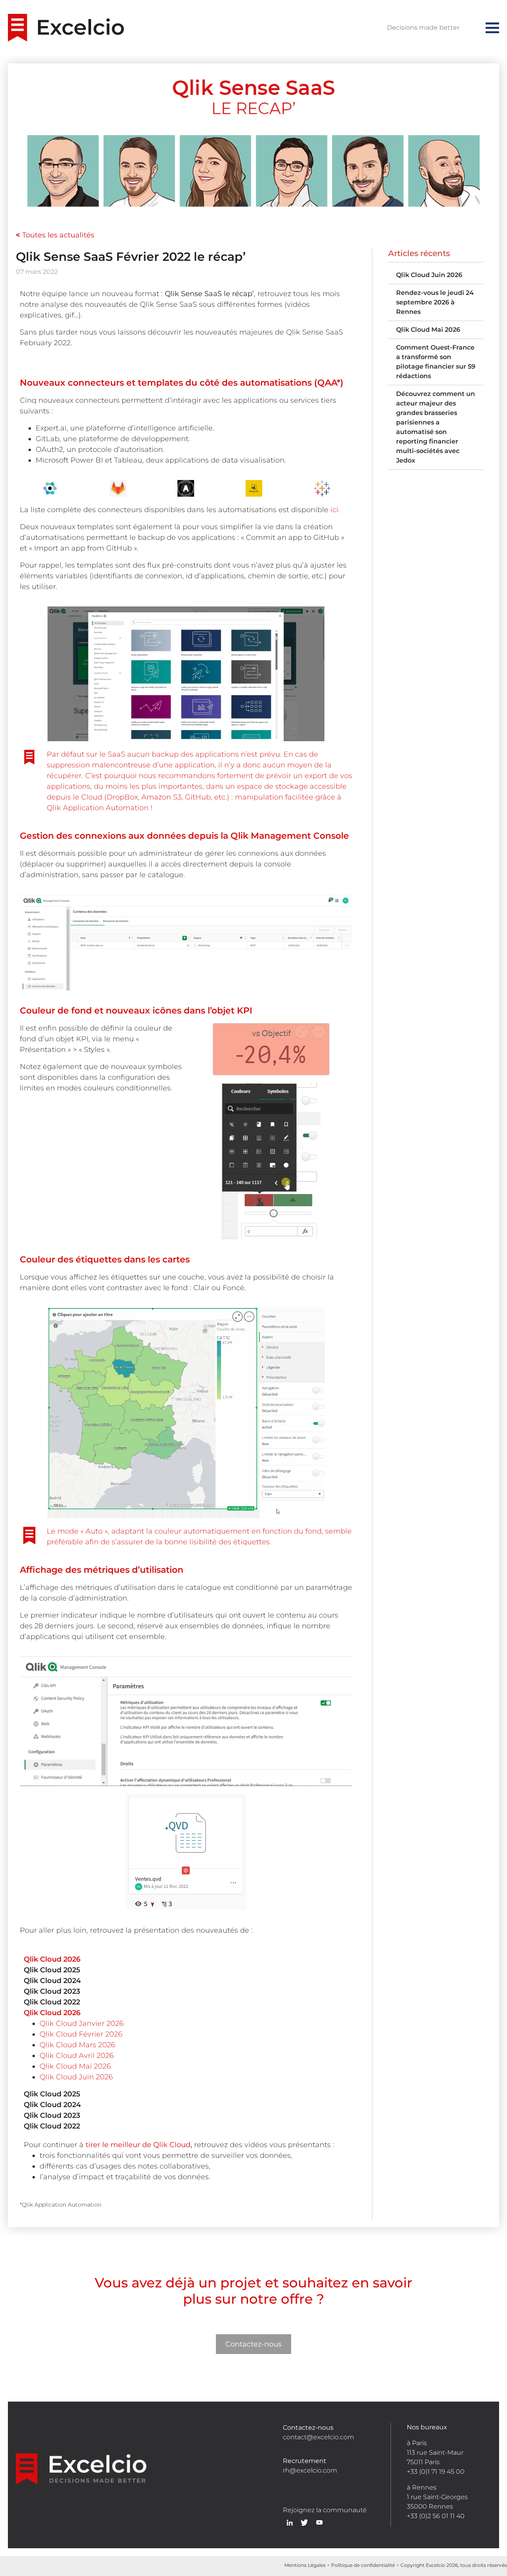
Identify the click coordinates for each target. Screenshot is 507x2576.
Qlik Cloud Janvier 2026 (82, 2023)
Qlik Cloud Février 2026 (81, 2034)
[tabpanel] (186, 2050)
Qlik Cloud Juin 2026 (76, 2077)
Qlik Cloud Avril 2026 (77, 2056)
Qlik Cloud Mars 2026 (77, 2045)
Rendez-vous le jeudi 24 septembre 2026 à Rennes (435, 302)
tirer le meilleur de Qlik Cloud (138, 2145)
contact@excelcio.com (318, 2437)
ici (334, 510)
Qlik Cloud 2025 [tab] (52, 1970)
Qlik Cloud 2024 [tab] (52, 1981)
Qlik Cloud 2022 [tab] (52, 2002)
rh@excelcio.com (310, 2470)
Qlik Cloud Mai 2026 (75, 2066)
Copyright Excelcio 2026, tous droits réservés (454, 2565)
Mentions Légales (305, 2565)
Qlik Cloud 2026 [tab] (52, 1959)
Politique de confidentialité (363, 2565)
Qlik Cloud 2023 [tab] (52, 1991)
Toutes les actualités (55, 235)
